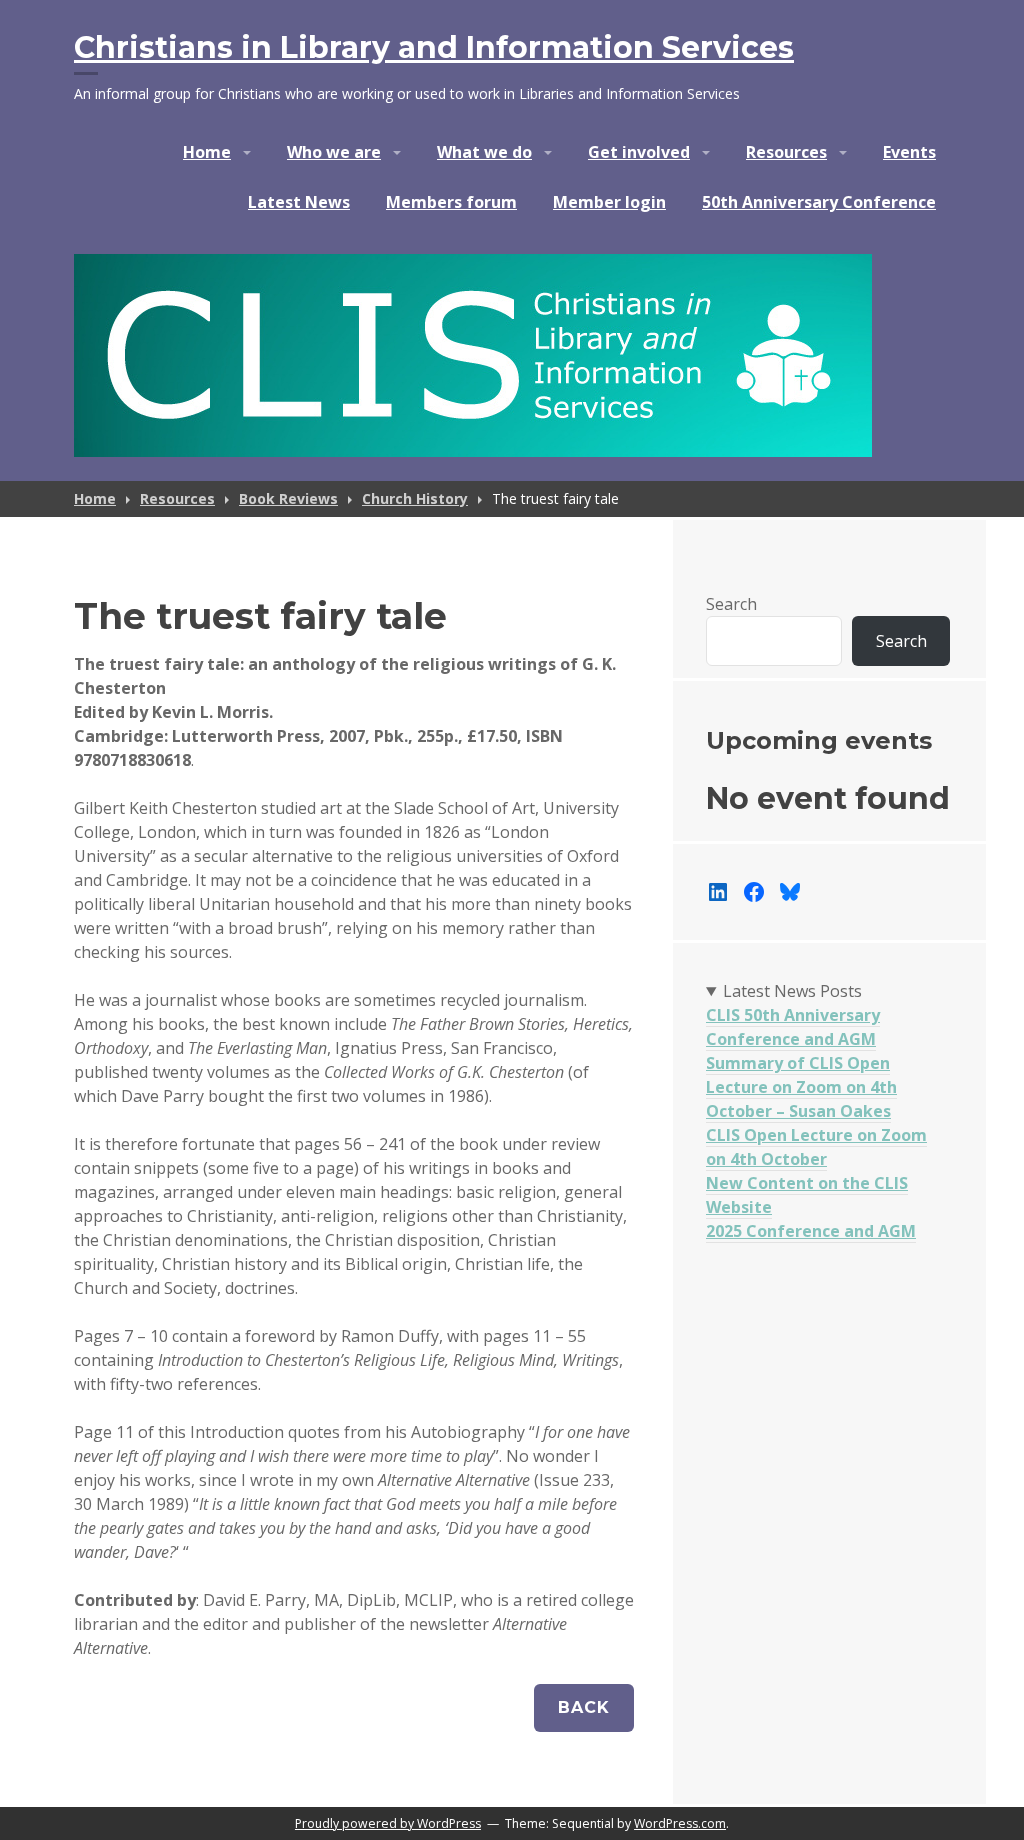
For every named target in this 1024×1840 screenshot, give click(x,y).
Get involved (639, 152)
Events (909, 152)
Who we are (334, 152)
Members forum (451, 202)
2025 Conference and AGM (811, 1231)
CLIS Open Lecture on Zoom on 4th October (816, 1147)
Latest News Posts (792, 991)
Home (207, 152)
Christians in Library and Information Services (434, 47)
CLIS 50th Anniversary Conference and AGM (793, 1027)
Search (731, 604)
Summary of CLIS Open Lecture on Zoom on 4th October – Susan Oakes (801, 1087)
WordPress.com (680, 1823)
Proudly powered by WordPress (388, 1823)
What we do (484, 152)
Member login (609, 202)
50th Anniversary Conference (819, 202)
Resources (786, 152)
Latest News (299, 202)
